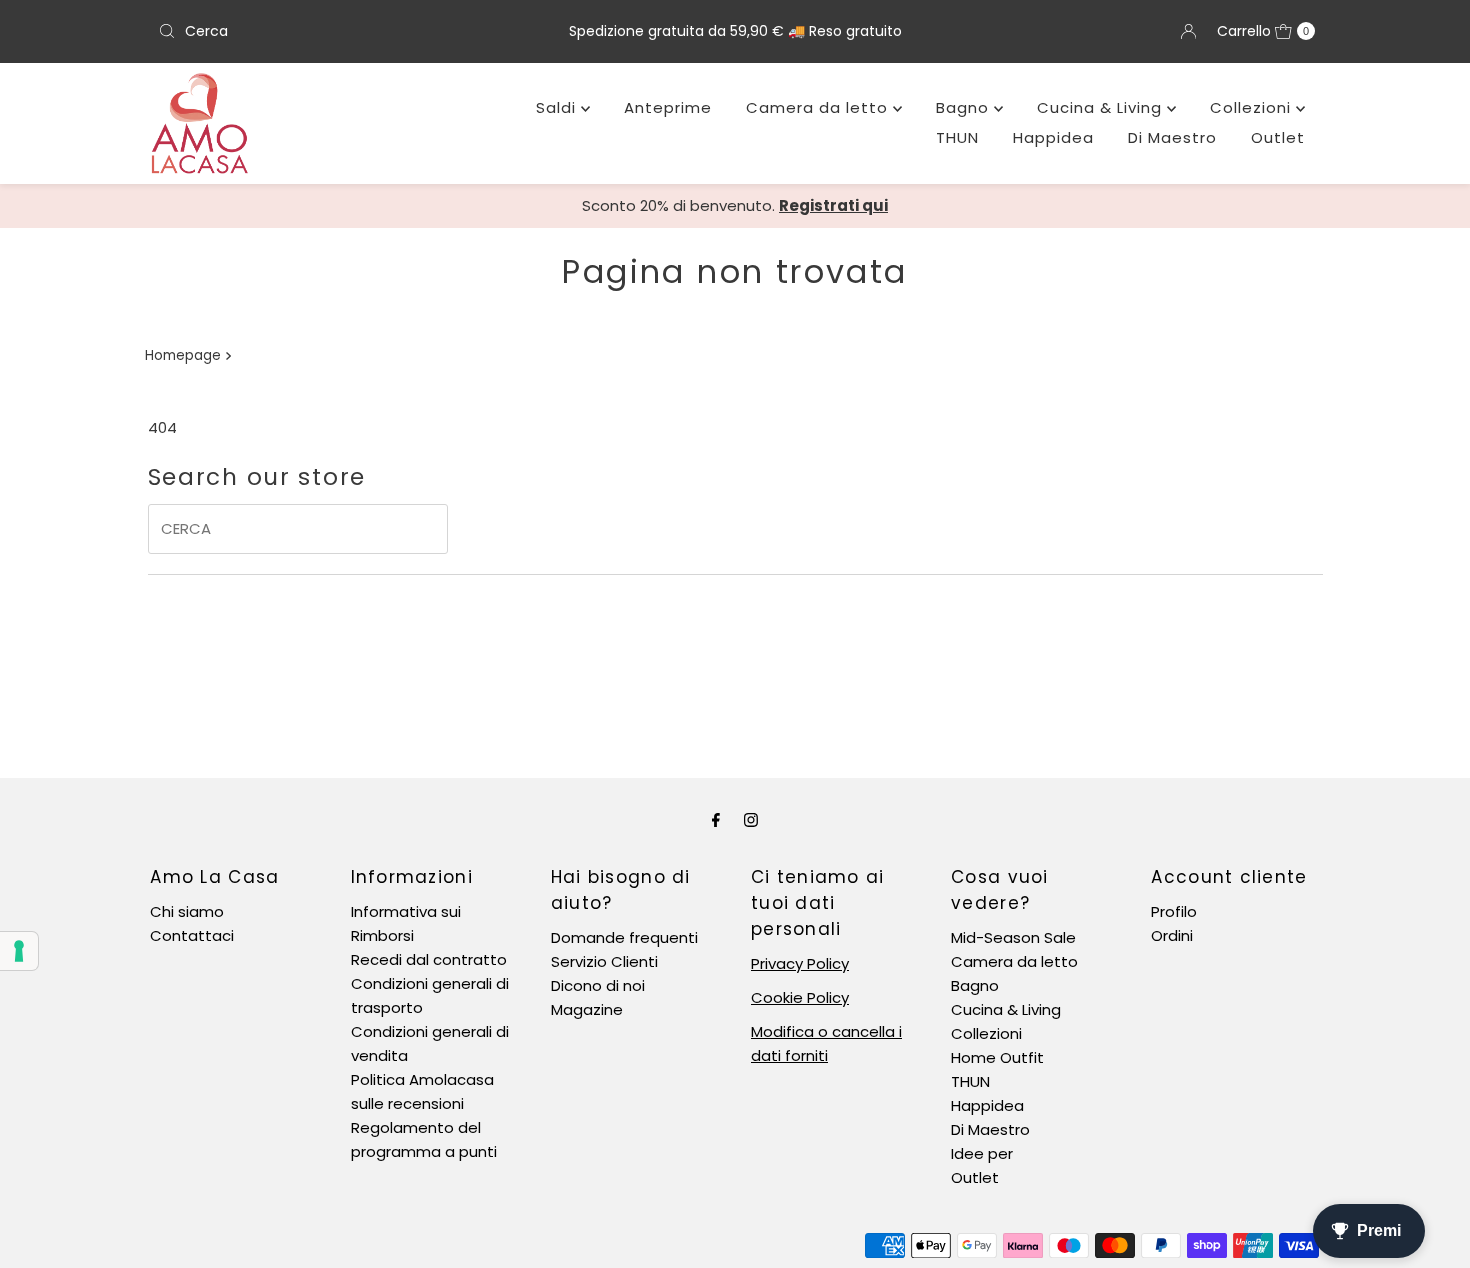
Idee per (982, 1153)
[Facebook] (716, 820)
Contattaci (192, 935)
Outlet (1278, 137)
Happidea (1053, 137)
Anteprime (668, 107)
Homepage (183, 355)
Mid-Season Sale (1013, 937)
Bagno (965, 107)
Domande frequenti (624, 937)
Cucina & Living (1102, 107)
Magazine (587, 1009)
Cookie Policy (800, 997)
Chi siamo (187, 911)
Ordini (1172, 935)
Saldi (558, 107)
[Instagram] (751, 820)
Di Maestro (1172, 137)
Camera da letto (819, 107)
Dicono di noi (598, 985)
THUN (957, 137)
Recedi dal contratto (429, 959)
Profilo (1174, 911)
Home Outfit (997, 1057)
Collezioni (1253, 107)
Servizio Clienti (604, 961)
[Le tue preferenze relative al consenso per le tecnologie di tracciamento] (19, 951)
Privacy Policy (800, 963)
